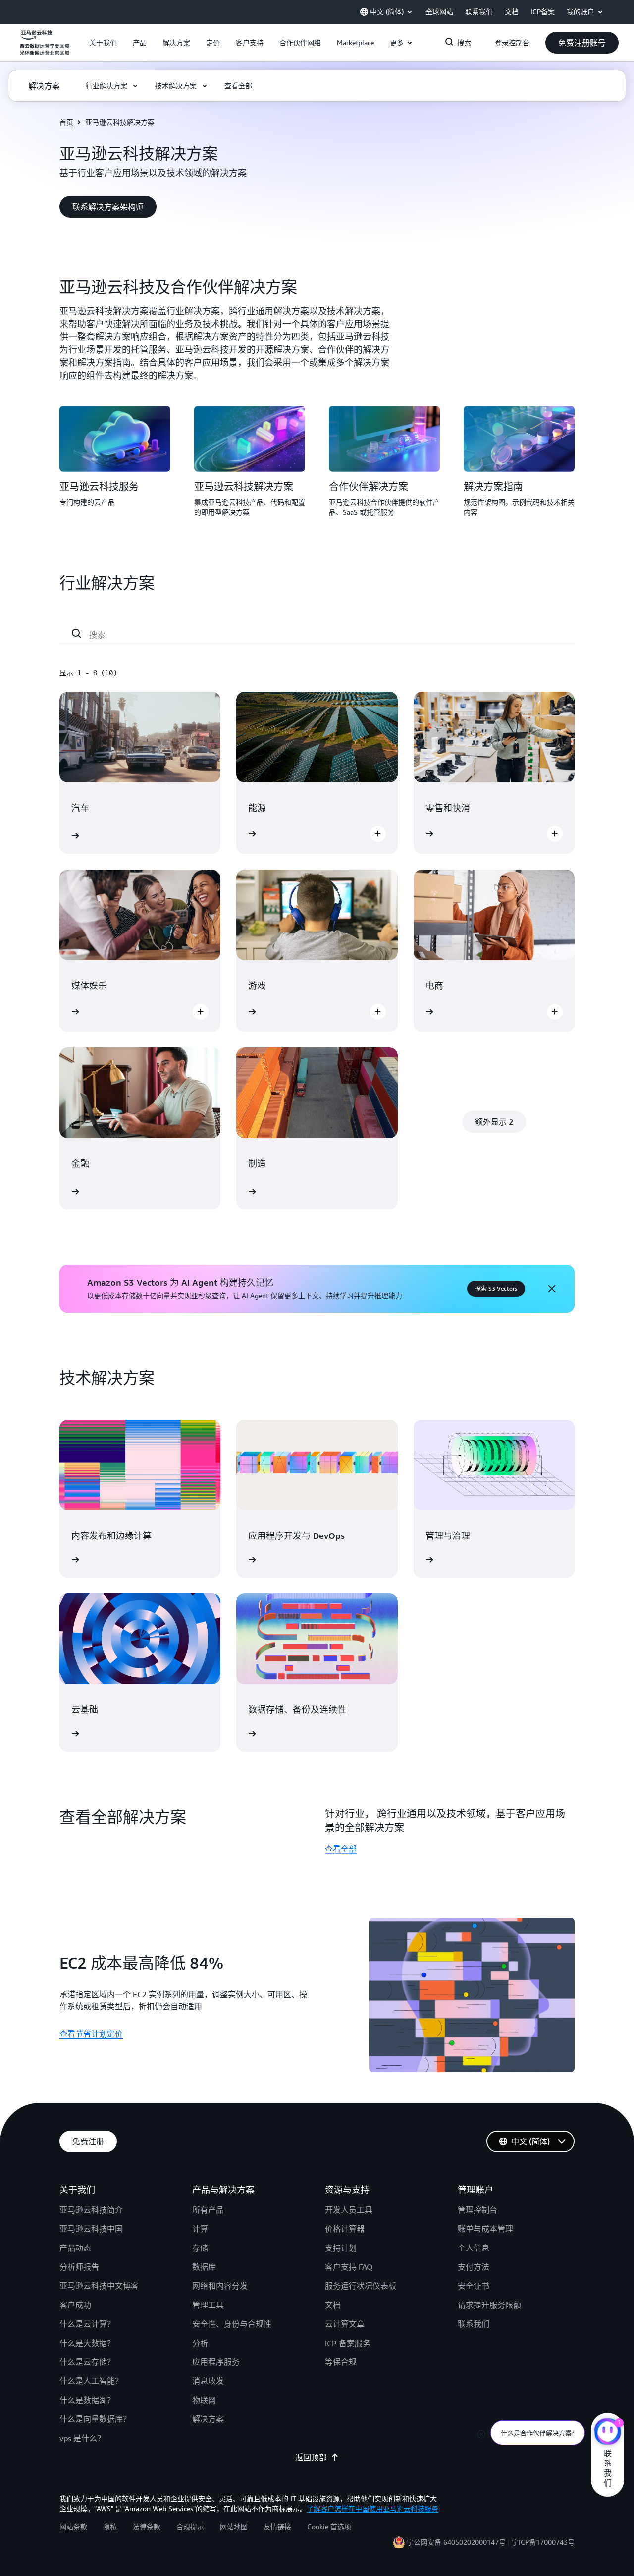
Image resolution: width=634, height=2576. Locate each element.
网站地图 (234, 2527)
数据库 (204, 2267)
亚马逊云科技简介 (91, 2210)
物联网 (204, 2400)
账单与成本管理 (485, 2229)
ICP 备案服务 (348, 2343)
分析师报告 (79, 2267)
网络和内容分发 (220, 2286)
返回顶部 (311, 2457)
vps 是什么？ (82, 2438)
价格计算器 (345, 2229)
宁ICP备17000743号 (543, 2542)
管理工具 (208, 2305)
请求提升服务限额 (489, 2305)
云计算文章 (345, 2324)
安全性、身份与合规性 (232, 2324)
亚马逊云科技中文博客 (99, 2286)
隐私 (110, 2527)
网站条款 (73, 2527)
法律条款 (147, 2527)
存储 (200, 2248)
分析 (200, 2343)
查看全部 (341, 1849)
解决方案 (208, 2419)
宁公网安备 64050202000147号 (456, 2542)
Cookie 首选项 (329, 2527)
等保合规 (341, 2362)
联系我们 (474, 2324)
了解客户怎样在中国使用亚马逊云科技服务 (372, 2508)
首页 (66, 122)
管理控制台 (477, 2210)
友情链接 (277, 2527)
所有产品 (208, 2210)
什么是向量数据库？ (95, 2419)
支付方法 (474, 2267)
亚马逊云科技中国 (91, 2229)
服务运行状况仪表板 (361, 2286)
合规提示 (190, 2527)
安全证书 (474, 2286)
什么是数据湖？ (87, 2400)
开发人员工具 (349, 2210)
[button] (103, 43)
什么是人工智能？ (91, 2381)
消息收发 (208, 2381)
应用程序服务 (216, 2362)
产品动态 (75, 2248)
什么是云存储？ (87, 2362)
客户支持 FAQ (349, 2267)
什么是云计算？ (87, 2324)
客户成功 (75, 2305)
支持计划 (341, 2248)
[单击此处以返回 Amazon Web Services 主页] (45, 48)
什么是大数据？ (87, 2343)
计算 (200, 2229)
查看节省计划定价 (91, 2034)
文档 (333, 2305)
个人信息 (474, 2248)
